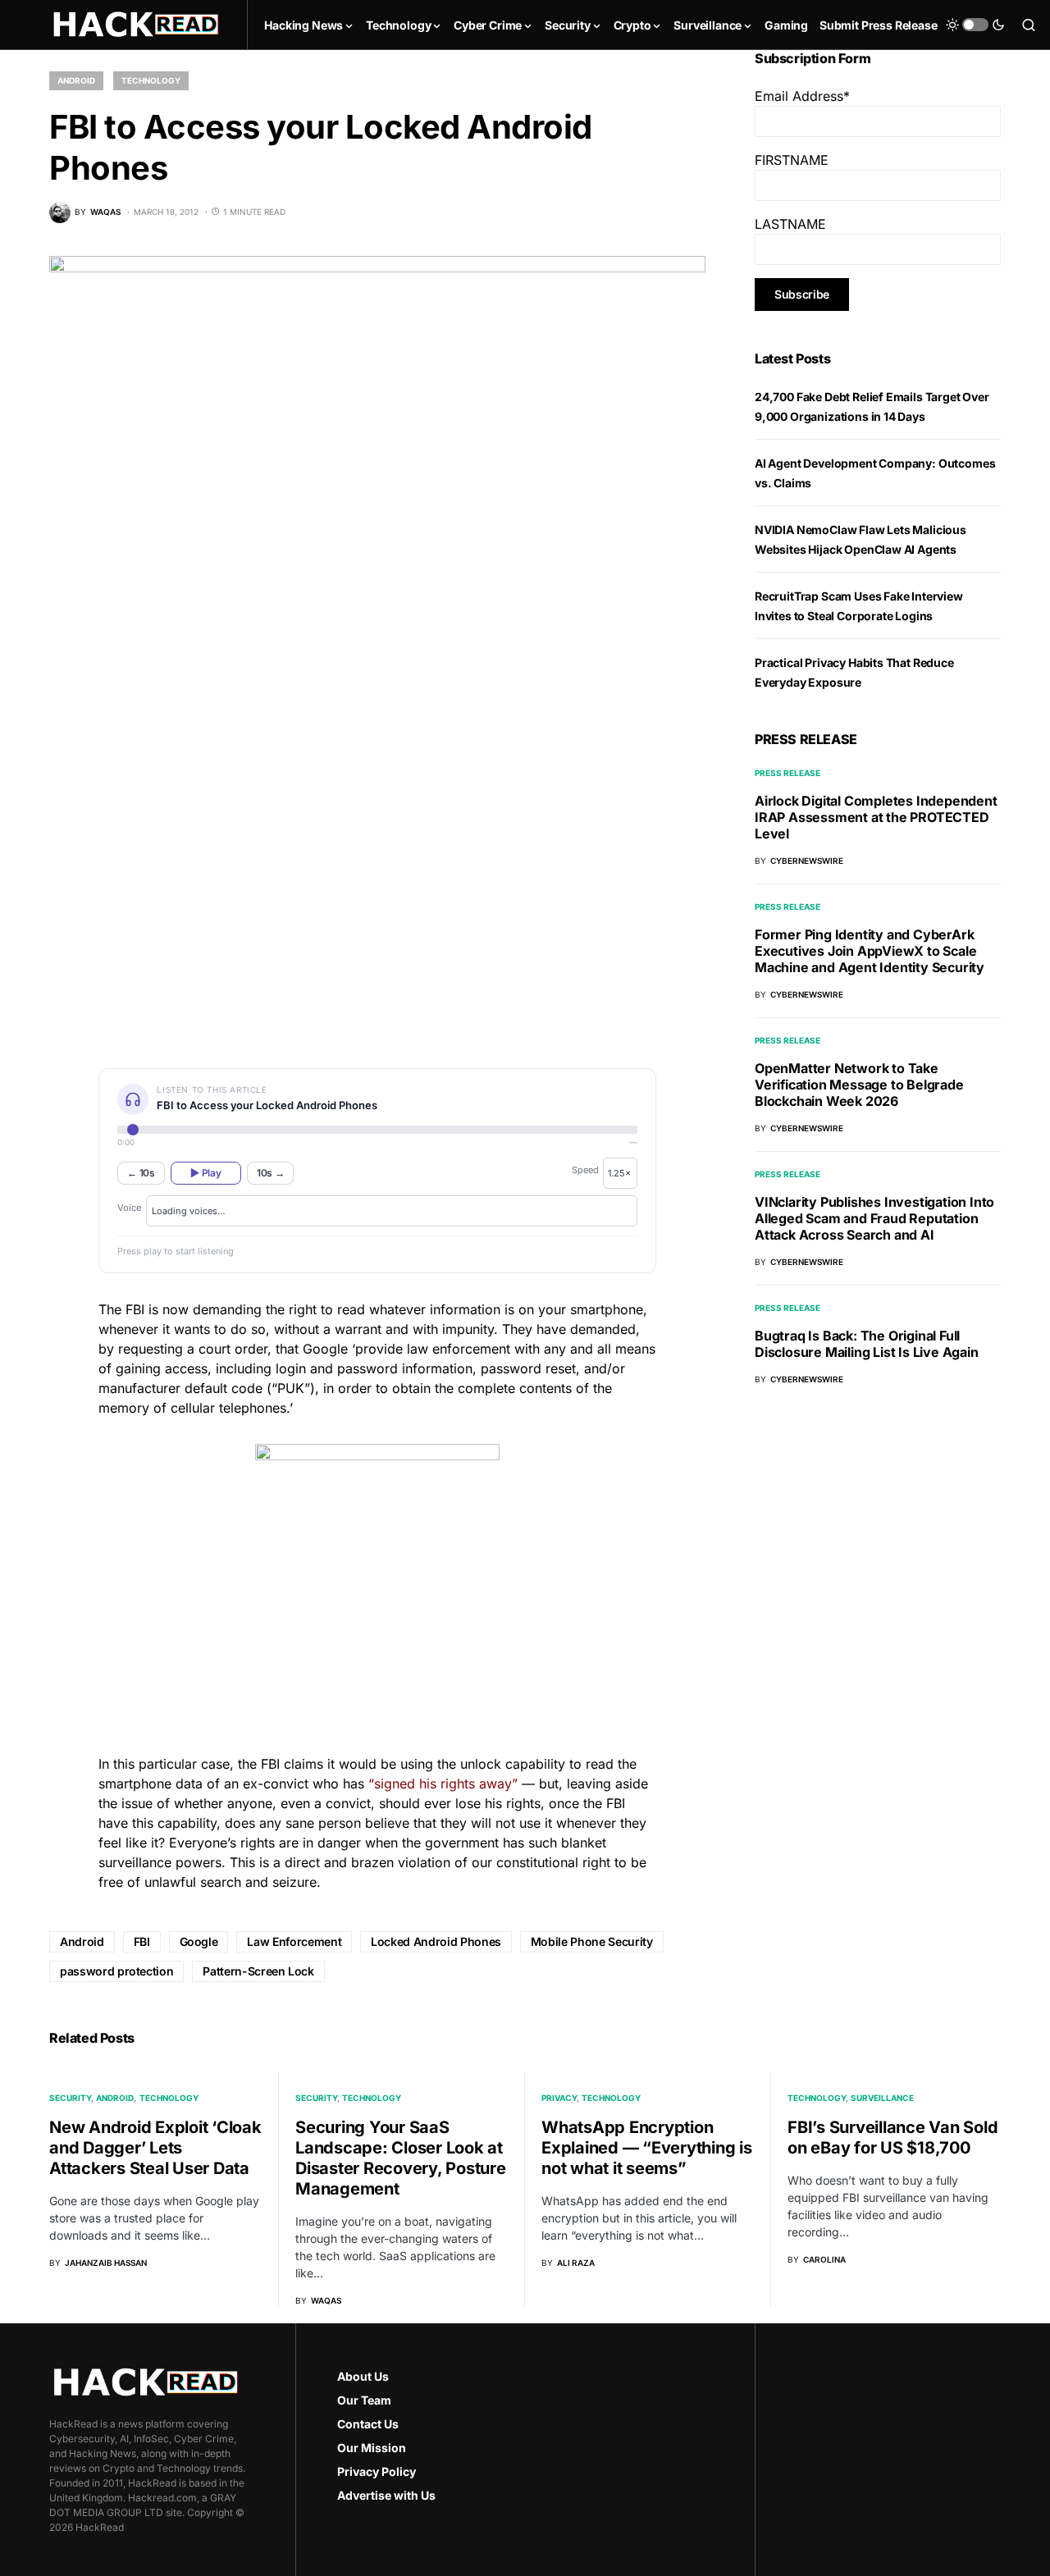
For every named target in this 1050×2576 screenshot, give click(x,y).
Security (70, 2098)
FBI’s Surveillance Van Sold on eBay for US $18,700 (892, 2138)
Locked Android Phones (436, 1941)
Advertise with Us (386, 2495)
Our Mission (372, 2448)
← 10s (141, 1173)
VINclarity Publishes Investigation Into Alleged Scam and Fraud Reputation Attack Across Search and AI (874, 1218)
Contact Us (368, 2424)
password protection (116, 1971)
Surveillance (882, 2098)
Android (76, 80)
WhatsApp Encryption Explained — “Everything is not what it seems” (647, 2148)
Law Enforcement (294, 1941)
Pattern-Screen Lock (258, 1971)
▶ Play (205, 1173)
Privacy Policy (377, 2471)
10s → (271, 1173)
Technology (151, 80)
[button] (975, 25)
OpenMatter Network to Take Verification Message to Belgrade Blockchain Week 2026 (859, 1085)
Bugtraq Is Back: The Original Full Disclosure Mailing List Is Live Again (867, 1344)
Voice (129, 1208)
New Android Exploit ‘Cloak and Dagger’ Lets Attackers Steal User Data (155, 2148)
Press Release (787, 773)
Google (199, 1941)
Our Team (364, 2400)
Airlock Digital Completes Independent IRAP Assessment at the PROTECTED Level (876, 817)
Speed (585, 1170)
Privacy (559, 2098)
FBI (142, 1941)
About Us (363, 2376)
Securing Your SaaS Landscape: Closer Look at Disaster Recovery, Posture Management (401, 2158)
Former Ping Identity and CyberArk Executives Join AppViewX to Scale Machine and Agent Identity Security (870, 951)
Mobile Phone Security (592, 1941)
